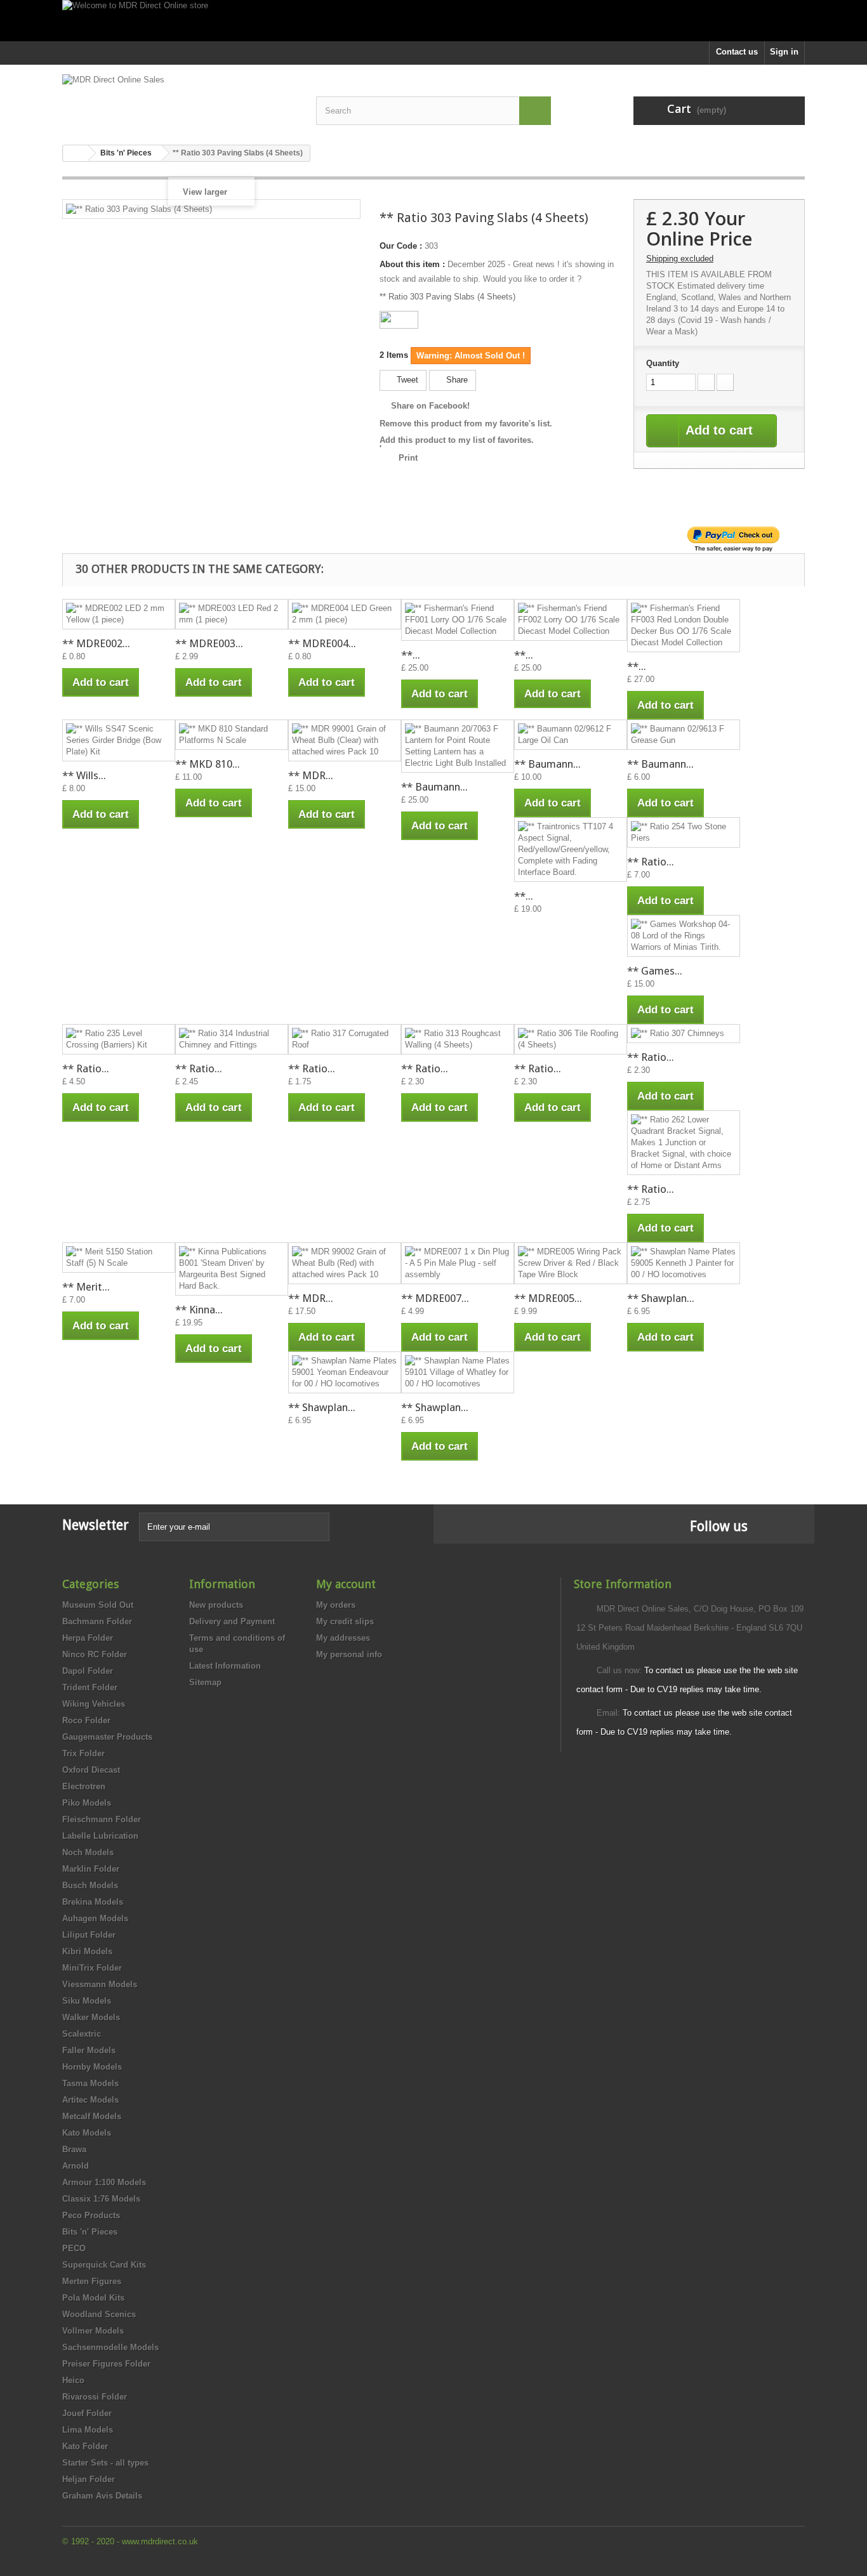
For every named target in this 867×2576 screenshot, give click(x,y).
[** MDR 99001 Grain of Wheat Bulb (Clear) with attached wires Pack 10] (345, 740)
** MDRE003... (209, 643)
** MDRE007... (435, 1298)
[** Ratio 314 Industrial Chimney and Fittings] (232, 1039)
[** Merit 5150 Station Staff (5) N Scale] (119, 1258)
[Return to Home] (76, 153)
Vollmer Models (93, 2331)
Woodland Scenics (99, 2314)
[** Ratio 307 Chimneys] (684, 1034)
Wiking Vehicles (94, 1704)
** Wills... (84, 775)
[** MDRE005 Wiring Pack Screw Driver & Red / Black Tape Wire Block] (571, 1263)
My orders (336, 1605)
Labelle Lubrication (100, 1836)
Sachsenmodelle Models (110, 2347)
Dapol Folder (88, 1671)
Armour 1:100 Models (104, 2182)
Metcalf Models (92, 2116)
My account (346, 1584)
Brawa (74, 2149)
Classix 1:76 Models (101, 2199)
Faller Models (89, 2050)
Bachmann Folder (97, 1621)
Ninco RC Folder (95, 1654)
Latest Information (225, 1666)
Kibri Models (87, 1951)
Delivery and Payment (232, 1621)
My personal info (349, 1654)
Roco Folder (86, 1720)
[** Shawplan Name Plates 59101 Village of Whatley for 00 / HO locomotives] (458, 1372)
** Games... (655, 971)
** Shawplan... (661, 1298)
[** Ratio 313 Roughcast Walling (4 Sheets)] (458, 1039)
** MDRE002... (96, 643)
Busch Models (90, 1885)
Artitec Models (90, 2100)
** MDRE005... (548, 1298)
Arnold (76, 2166)
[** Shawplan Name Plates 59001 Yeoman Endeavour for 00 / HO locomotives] (345, 1372)
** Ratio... (651, 862)
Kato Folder (85, 2446)
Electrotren (84, 1786)
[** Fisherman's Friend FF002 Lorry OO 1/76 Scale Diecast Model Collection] (571, 620)
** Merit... (86, 1287)
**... (411, 655)
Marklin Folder (91, 1869)
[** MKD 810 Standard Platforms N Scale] (232, 735)
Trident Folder (90, 1687)
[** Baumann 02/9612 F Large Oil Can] (571, 735)
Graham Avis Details (102, 2496)
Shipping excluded (680, 259)
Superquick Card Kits (104, 2265)
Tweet (406, 380)
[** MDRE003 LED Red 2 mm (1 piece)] (232, 614)
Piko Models (87, 1803)
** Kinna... (199, 1310)
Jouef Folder (87, 2413)
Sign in (784, 52)
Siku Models (87, 2001)
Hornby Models (92, 2067)
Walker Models (91, 2017)
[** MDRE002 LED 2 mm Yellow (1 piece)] (119, 614)
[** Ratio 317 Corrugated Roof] (345, 1039)
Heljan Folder (89, 2479)
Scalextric (82, 2034)
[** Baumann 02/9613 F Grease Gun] (684, 735)
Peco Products (91, 2215)
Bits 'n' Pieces (90, 2232)
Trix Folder (83, 1753)
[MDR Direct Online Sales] (180, 100)
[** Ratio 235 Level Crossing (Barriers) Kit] (119, 1039)
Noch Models (88, 1852)
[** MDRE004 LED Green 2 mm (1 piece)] (345, 614)
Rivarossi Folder (95, 2397)
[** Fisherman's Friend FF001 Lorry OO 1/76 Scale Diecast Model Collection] (458, 620)
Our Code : (401, 246)
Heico (73, 2380)
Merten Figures (92, 2281)
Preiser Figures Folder (106, 2364)
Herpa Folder (88, 1638)
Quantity (663, 363)
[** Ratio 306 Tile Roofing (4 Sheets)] (571, 1039)
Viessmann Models (100, 1984)
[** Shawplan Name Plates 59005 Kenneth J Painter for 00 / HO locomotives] (684, 1263)
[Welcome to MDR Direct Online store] (433, 21)
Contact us (737, 52)
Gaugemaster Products (107, 1737)
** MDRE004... (322, 643)
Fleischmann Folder (102, 1819)
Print (408, 458)
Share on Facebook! (430, 406)
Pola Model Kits (93, 2298)
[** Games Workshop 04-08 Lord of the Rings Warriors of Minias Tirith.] (684, 936)
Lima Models (88, 2430)
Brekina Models (93, 1902)
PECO (74, 2248)
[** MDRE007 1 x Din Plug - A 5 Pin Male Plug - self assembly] (458, 1263)
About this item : (412, 264)
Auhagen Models (95, 1918)
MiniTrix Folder (92, 1968)
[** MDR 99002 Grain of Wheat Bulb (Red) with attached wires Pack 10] (345, 1263)
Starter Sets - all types (105, 2463)
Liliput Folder (89, 1935)
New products (216, 1605)
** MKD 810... (208, 764)
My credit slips (345, 1621)
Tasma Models (90, 2083)
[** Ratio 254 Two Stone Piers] (684, 832)
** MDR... (311, 775)
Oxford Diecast (91, 1770)
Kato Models (87, 2133)
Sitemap (205, 1682)
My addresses (343, 1638)
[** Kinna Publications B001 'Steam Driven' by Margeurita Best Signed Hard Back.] (232, 1269)
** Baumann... (434, 787)
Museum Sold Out (98, 1605)
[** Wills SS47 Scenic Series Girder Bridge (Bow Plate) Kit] (119, 740)
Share (456, 380)
